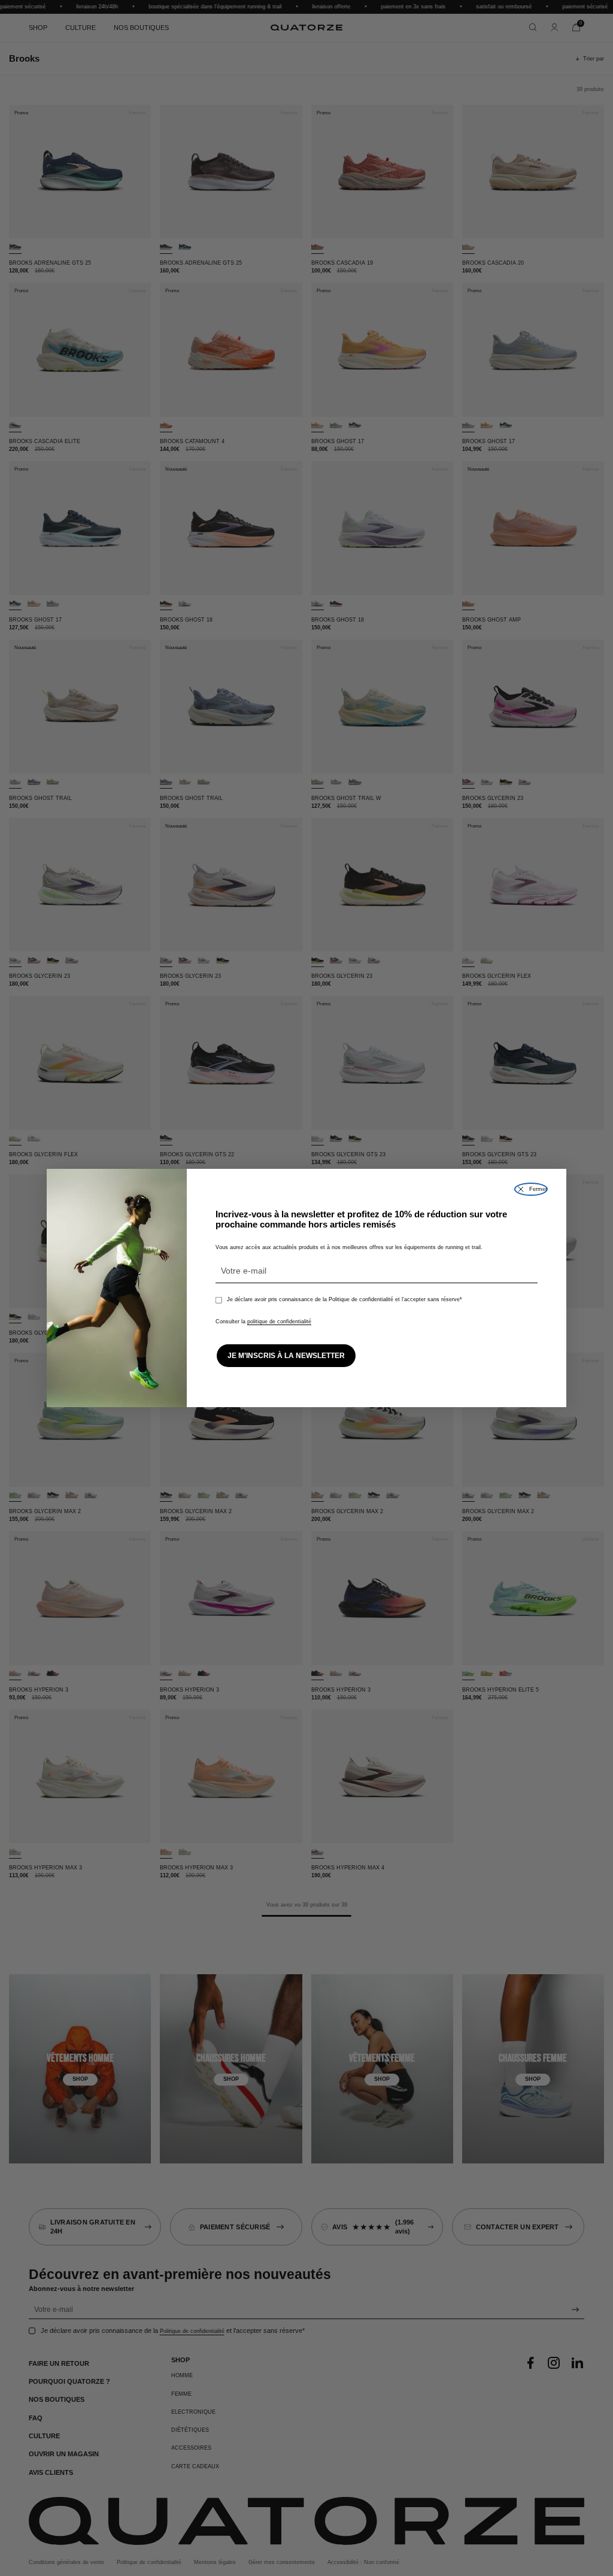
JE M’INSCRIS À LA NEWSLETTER (286, 1356)
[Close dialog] (531, 1189)
